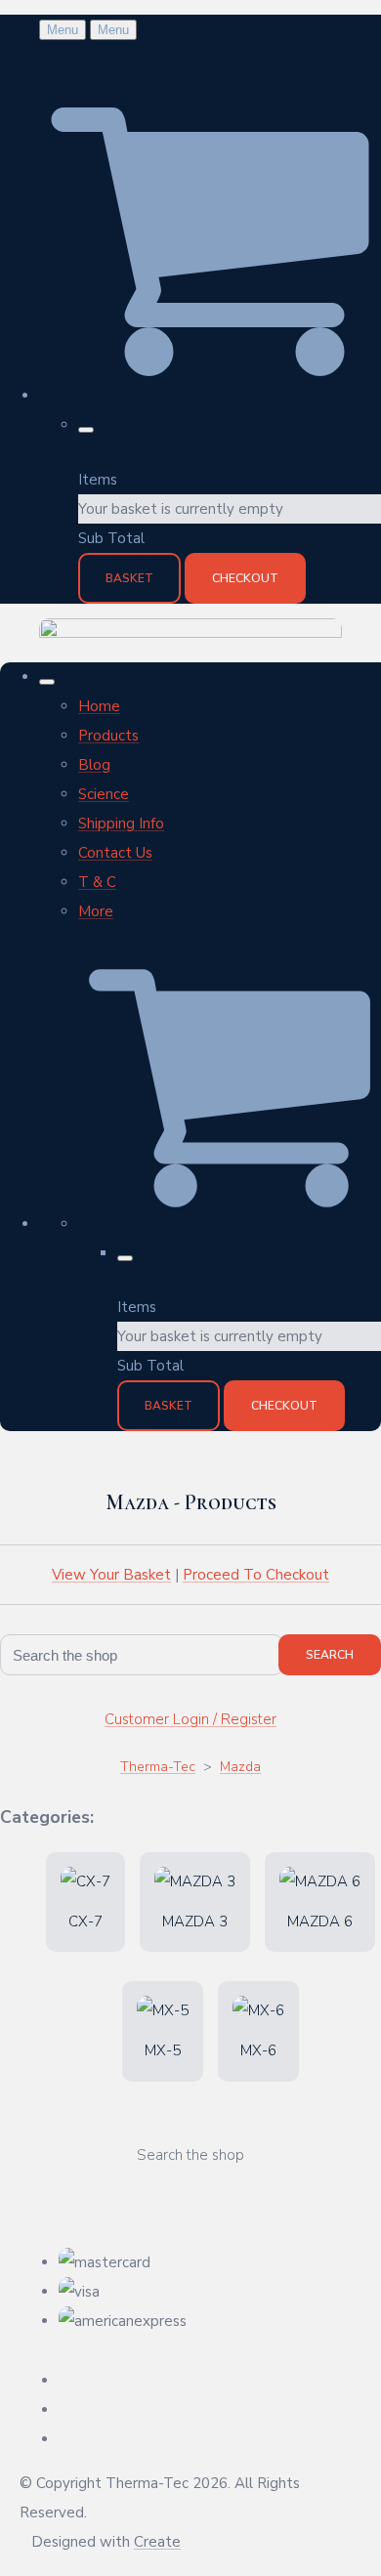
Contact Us (115, 853)
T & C (97, 882)
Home (99, 706)
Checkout (245, 578)
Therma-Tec (158, 1767)
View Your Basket (111, 1575)
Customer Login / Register (190, 1719)
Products (108, 736)
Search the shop (190, 2155)
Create (157, 2542)
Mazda (240, 1767)
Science (104, 794)
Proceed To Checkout (256, 1575)
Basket (129, 578)
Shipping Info (121, 823)
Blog (94, 765)
